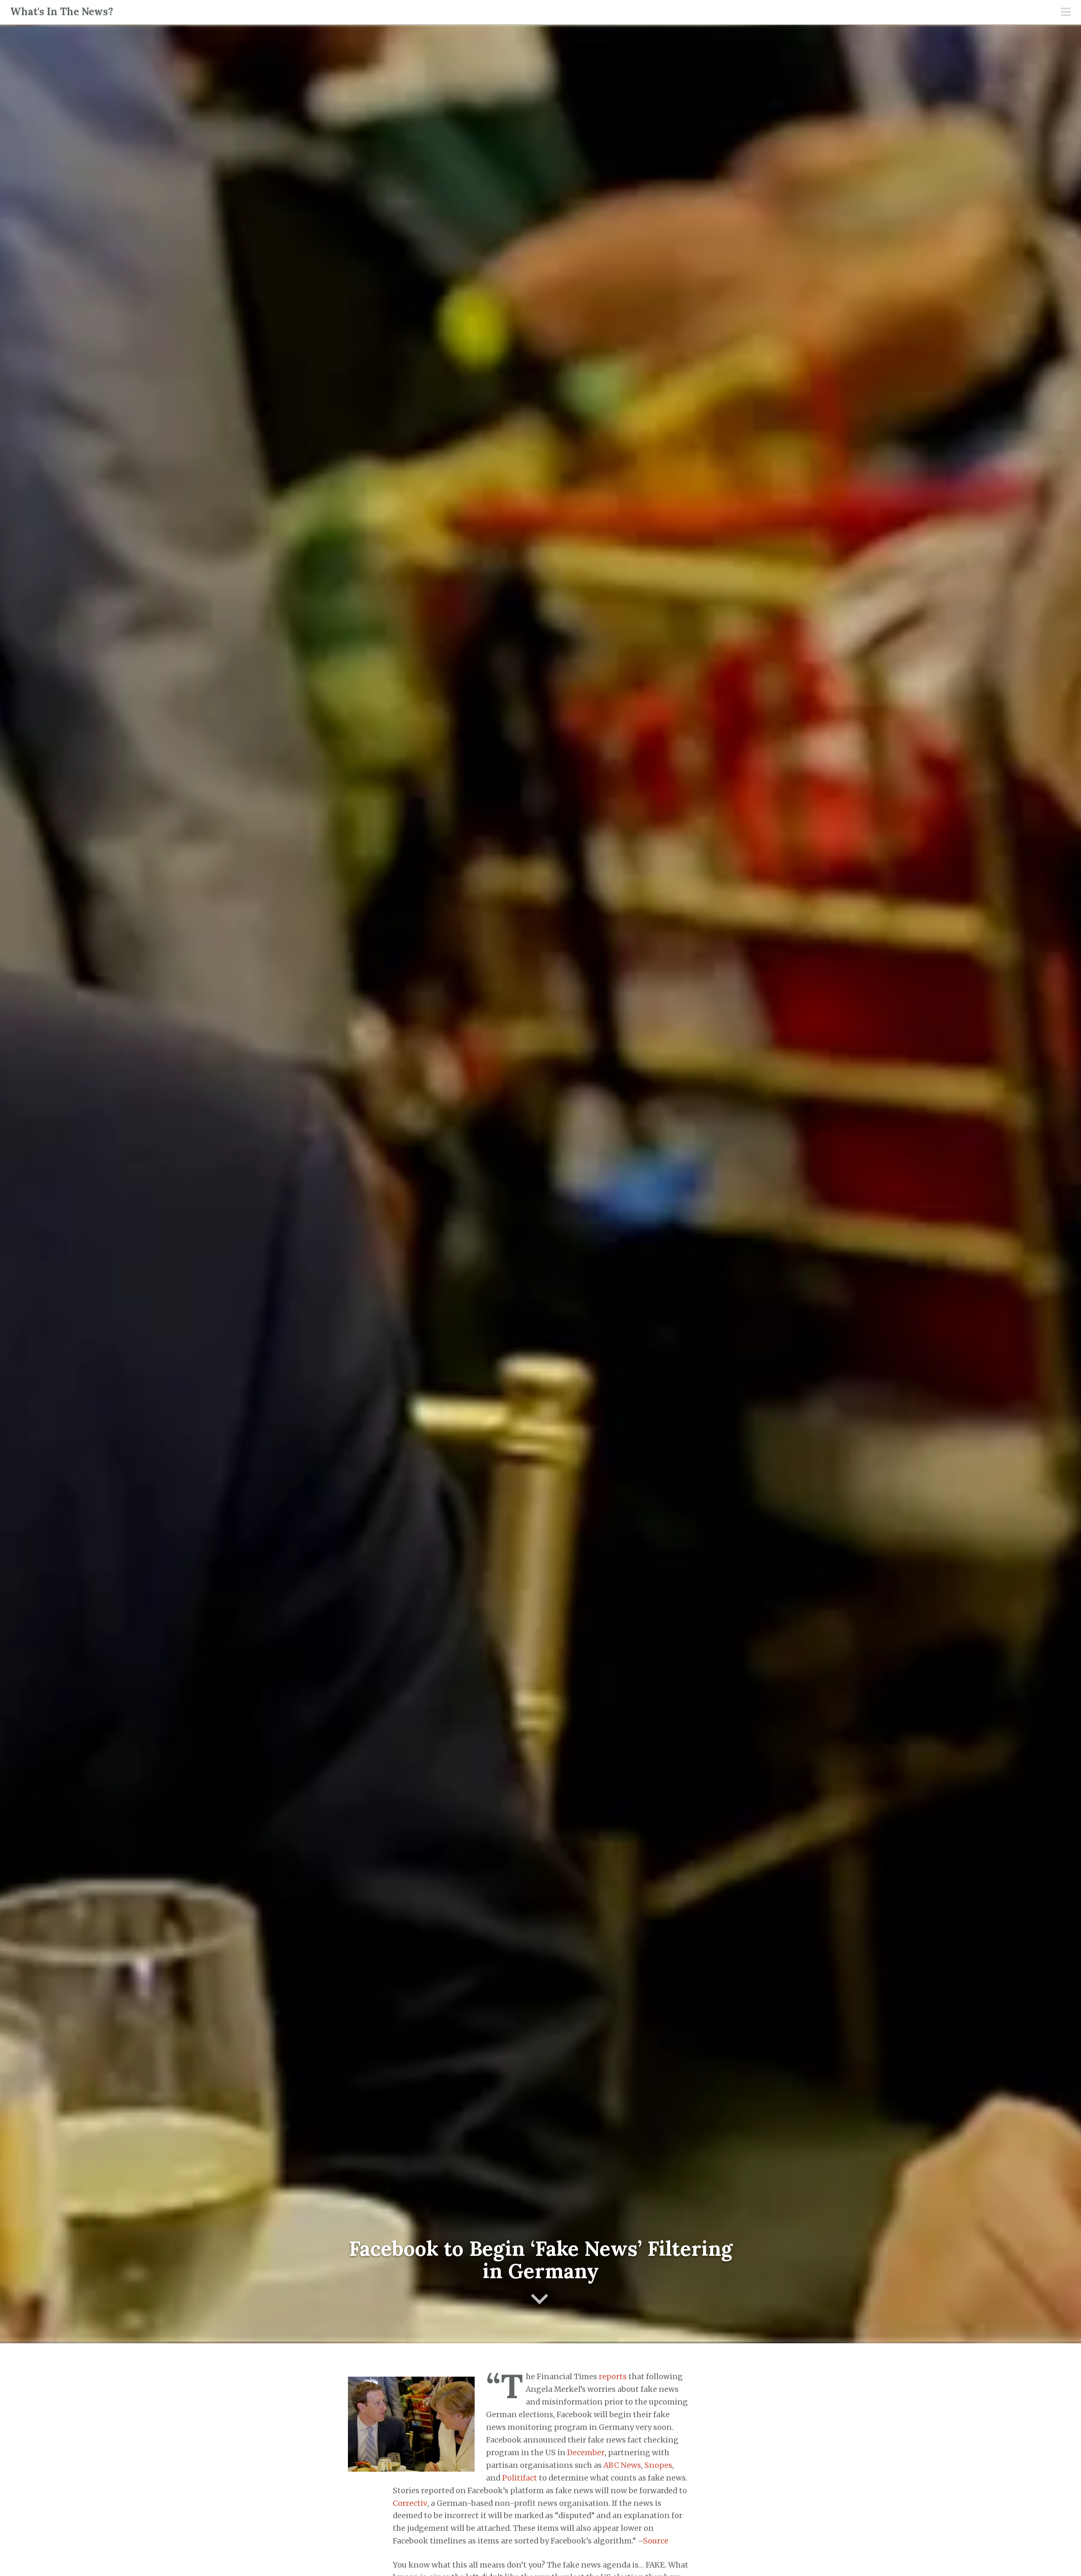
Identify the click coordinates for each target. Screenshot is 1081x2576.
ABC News (622, 2465)
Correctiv (410, 2503)
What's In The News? (62, 12)
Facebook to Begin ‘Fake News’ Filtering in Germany (541, 2260)
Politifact (520, 2478)
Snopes (658, 2465)
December (586, 2453)
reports (613, 2377)
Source (656, 2541)
